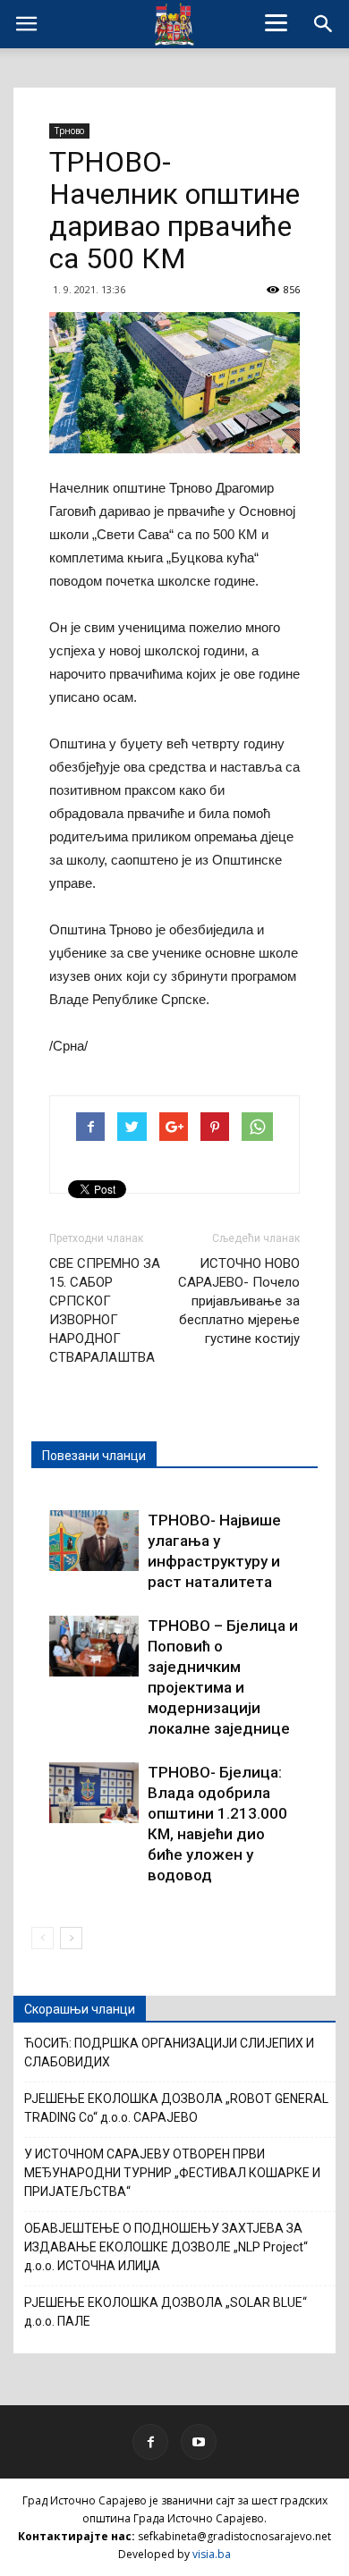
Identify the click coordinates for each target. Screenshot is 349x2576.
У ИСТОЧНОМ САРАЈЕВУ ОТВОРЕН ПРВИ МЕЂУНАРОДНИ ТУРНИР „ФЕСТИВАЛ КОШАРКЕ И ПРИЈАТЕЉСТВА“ (172, 2173)
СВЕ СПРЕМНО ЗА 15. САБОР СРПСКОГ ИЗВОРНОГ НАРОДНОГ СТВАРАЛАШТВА (105, 1310)
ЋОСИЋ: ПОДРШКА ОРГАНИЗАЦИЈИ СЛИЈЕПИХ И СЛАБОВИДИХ (169, 2052)
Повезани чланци (94, 1456)
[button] (324, 24)
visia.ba (212, 2554)
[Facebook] (150, 2442)
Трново (69, 131)
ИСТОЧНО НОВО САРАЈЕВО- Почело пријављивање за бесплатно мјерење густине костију (239, 1301)
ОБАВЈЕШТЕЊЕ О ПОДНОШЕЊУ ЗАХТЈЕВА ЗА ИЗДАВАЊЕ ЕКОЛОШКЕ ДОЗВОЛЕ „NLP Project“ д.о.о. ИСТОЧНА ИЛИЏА (166, 2247)
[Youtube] (199, 2442)
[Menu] (277, 22)
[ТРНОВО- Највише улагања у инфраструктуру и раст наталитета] (94, 1541)
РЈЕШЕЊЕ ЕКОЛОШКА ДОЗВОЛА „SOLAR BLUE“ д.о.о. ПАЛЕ (166, 2312)
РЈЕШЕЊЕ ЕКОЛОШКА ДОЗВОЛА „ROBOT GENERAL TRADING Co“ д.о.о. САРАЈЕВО (176, 2108)
